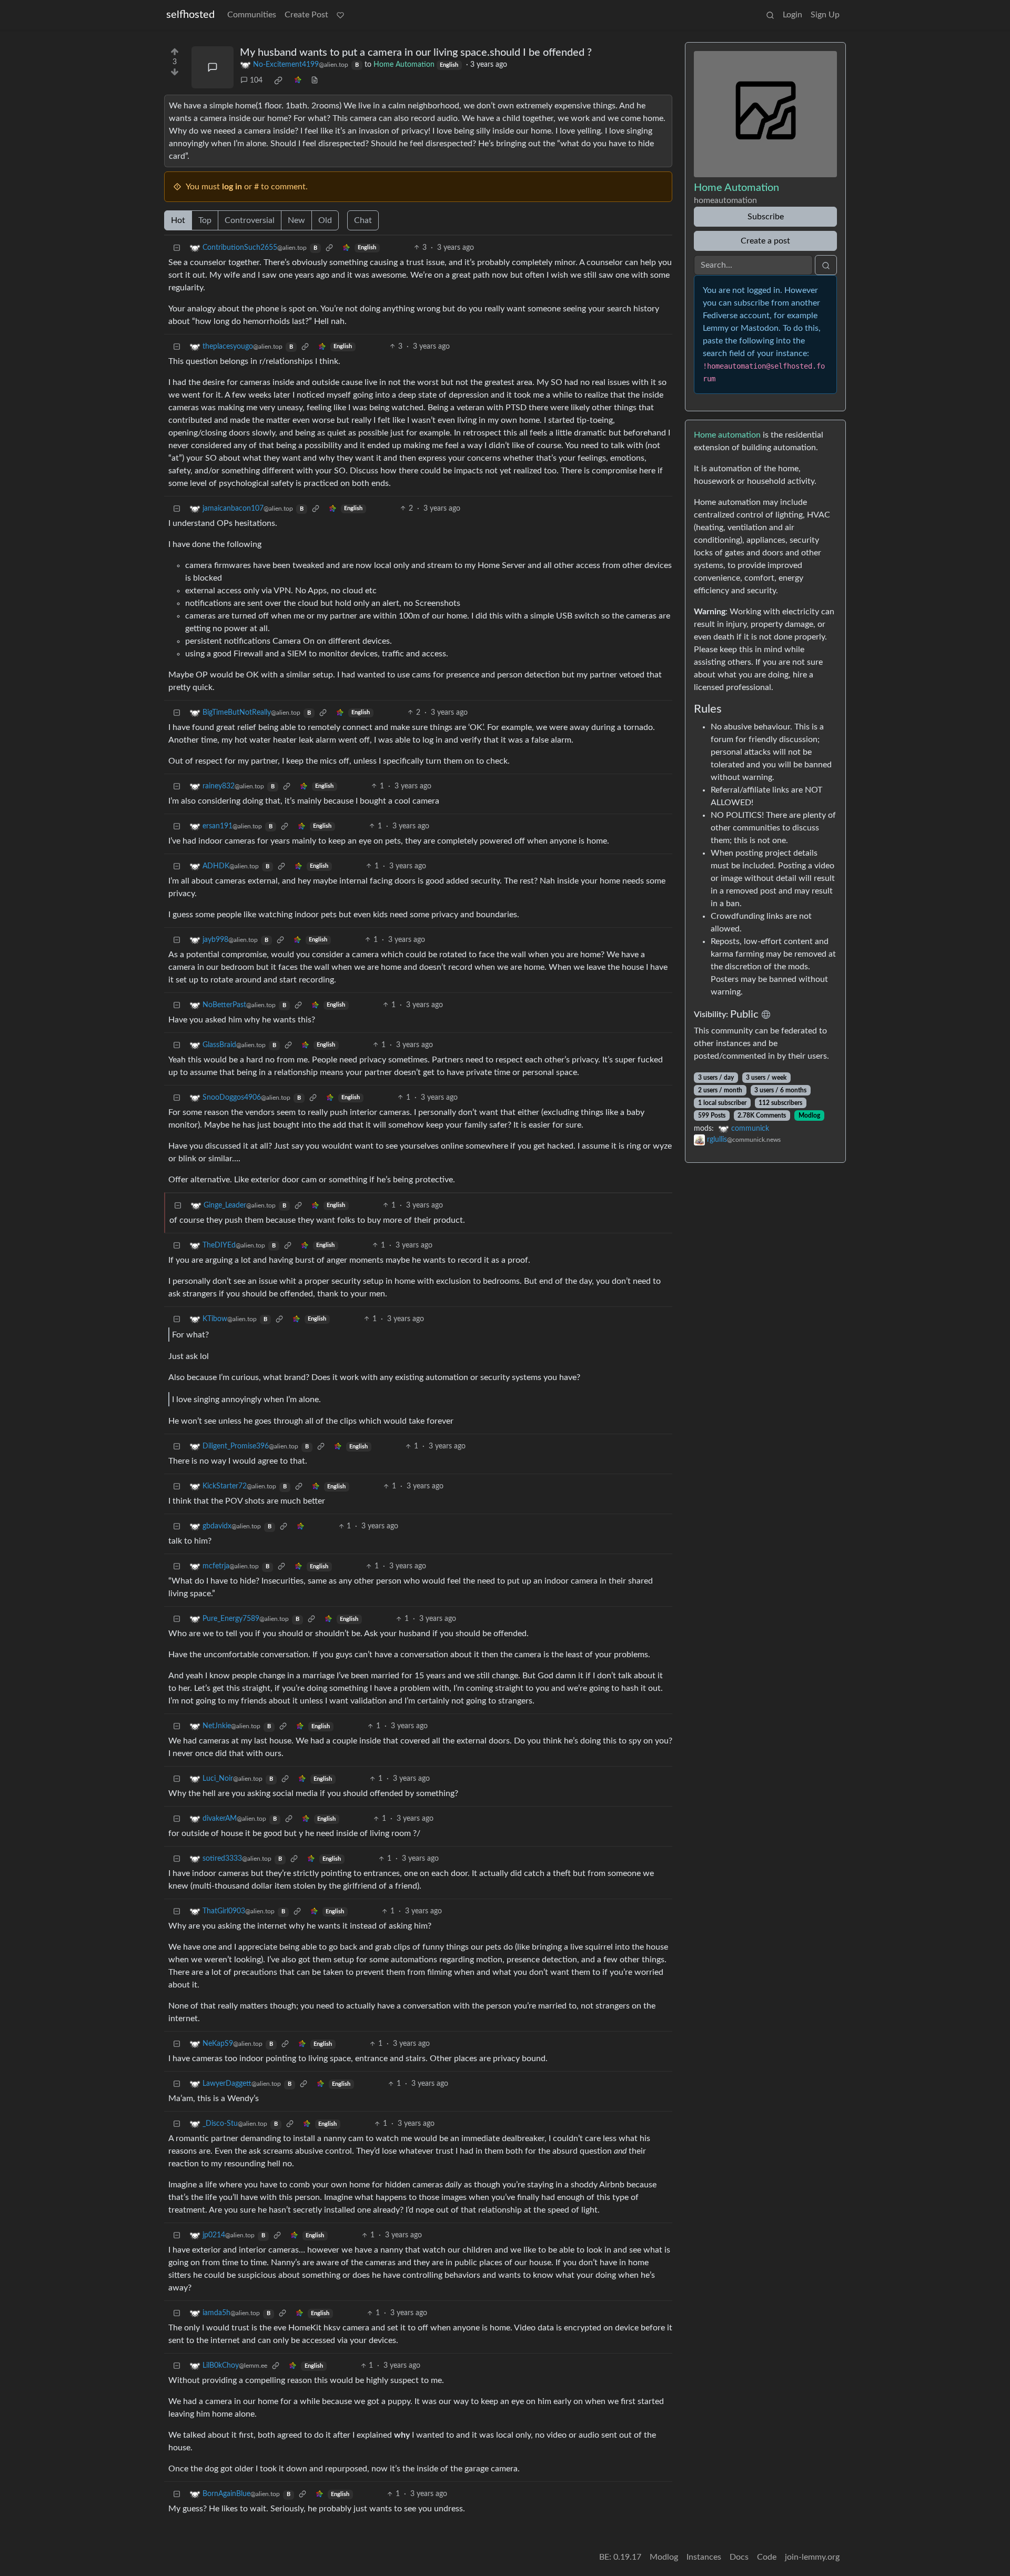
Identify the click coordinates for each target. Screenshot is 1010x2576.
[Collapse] (177, 248)
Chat (363, 220)
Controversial (250, 220)
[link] (278, 80)
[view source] (315, 81)
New (296, 220)
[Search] (770, 15)
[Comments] (213, 67)
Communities (252, 15)
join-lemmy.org (812, 2557)
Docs (739, 2557)
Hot (178, 220)
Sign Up (825, 15)
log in (232, 187)
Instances (704, 2557)
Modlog (809, 1115)
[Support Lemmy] (340, 15)
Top (205, 220)
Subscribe (766, 217)
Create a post (765, 241)
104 (256, 80)
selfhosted (190, 15)
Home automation (727, 435)
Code (767, 2557)
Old (325, 220)
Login (792, 15)
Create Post (306, 15)
